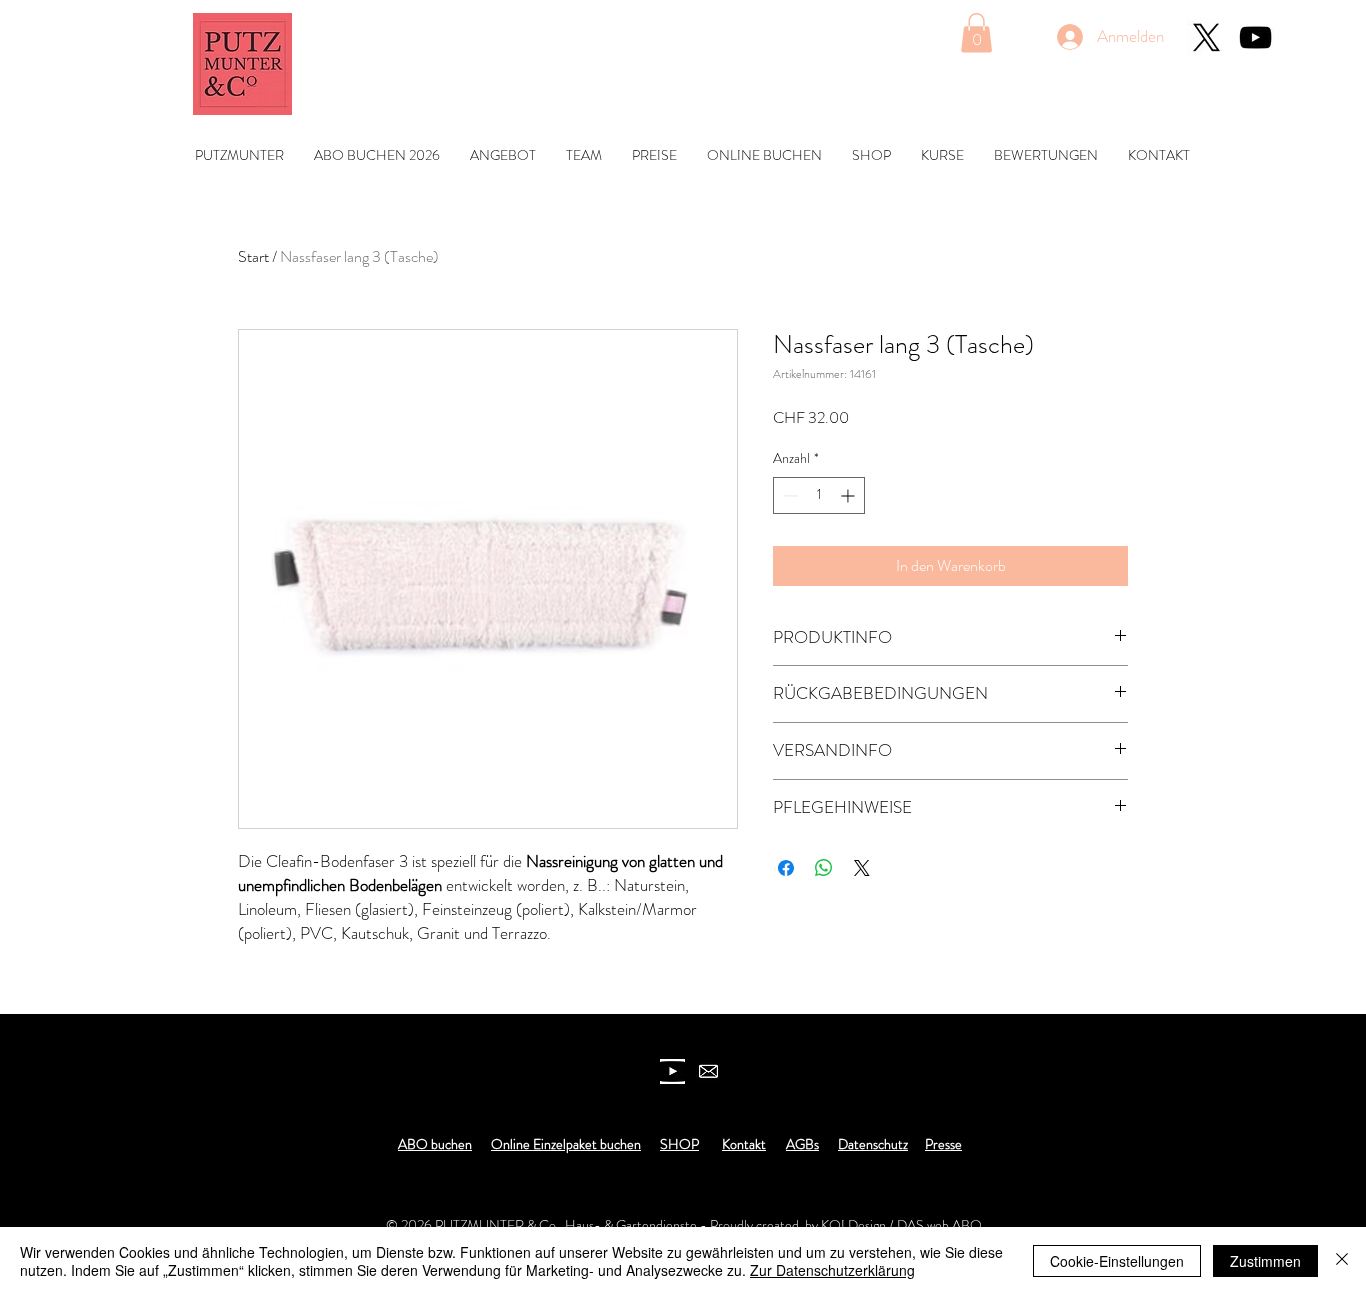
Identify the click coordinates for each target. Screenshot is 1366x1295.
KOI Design (853, 1225)
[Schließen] (1342, 1261)
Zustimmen (1265, 1261)
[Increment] (849, 495)
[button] (976, 32)
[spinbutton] (819, 495)
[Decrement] (788, 495)
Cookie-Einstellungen (1117, 1261)
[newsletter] (708, 1071)
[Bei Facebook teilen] (786, 868)
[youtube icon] (672, 1071)
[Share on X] (862, 868)
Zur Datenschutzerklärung (832, 1270)
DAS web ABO (939, 1225)
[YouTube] (1255, 37)
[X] (1206, 37)
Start (253, 256)
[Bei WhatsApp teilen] (824, 868)
